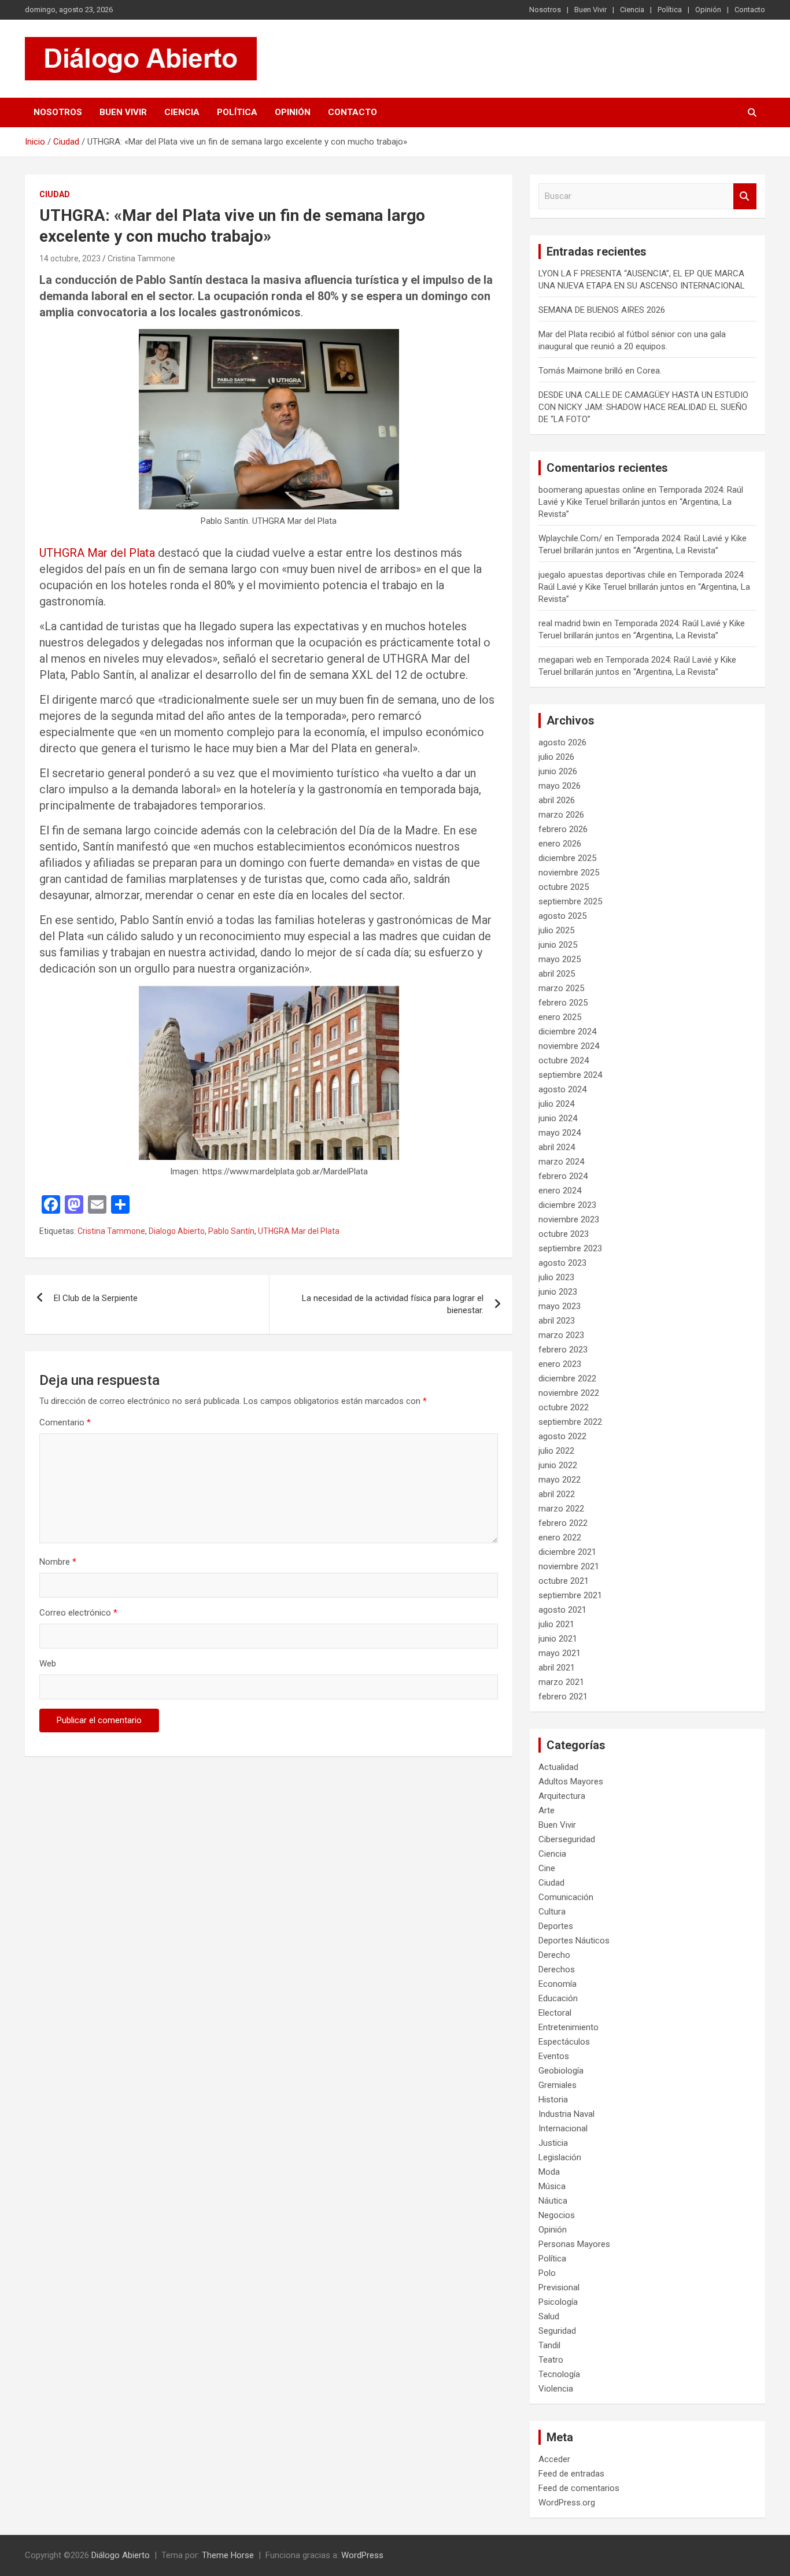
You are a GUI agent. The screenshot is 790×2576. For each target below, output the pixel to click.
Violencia (556, 2389)
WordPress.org (567, 2503)
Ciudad (55, 194)
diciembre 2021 (567, 1552)
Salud (549, 2316)
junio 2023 (558, 1292)
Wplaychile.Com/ (570, 538)
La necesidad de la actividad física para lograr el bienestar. (393, 1304)
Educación (558, 1998)
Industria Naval (566, 2114)
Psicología (558, 2302)
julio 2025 (556, 930)
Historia (553, 2100)
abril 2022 (557, 1494)
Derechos (557, 1969)
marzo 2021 (561, 1682)
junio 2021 (558, 1639)
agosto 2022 (562, 1436)
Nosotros (545, 10)
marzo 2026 (561, 815)
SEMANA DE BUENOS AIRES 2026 (602, 310)
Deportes (556, 1926)
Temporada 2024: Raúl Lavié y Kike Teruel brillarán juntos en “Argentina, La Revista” (641, 502)
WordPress (362, 2555)
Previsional (559, 2287)
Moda (549, 2172)
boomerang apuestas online (592, 490)
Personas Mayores (574, 2244)
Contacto (750, 10)
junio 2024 (558, 1118)
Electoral (555, 2013)
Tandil (549, 2345)
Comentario (65, 1422)
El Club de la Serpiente (96, 1298)
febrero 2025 (563, 1003)
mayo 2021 (560, 1653)
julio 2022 (556, 1451)
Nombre (58, 1562)
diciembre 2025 (567, 858)
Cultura (552, 1912)
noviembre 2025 (569, 873)
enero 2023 (560, 1364)
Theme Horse (228, 2555)
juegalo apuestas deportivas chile (602, 575)
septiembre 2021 (570, 1595)
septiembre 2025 (570, 901)
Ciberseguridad (567, 1839)
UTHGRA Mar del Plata (97, 553)
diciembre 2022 (567, 1378)
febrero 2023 (563, 1350)
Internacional (563, 2128)
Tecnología (559, 2374)
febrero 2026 (563, 829)
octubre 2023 (564, 1234)
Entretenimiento (568, 2027)
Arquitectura (562, 1796)
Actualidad (558, 1767)
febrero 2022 (563, 1523)
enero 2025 (560, 1017)
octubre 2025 (564, 887)
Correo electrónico (78, 1613)
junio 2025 (558, 945)
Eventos (554, 2056)
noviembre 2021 (569, 1566)
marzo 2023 (561, 1335)
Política (670, 10)
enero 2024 (560, 1191)
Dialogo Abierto (177, 1231)
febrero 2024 (563, 1176)
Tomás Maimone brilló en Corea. (600, 371)
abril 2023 (557, 1321)
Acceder (554, 2459)
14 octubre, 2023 (70, 258)
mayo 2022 (560, 1480)
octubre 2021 (564, 1581)
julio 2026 (556, 757)
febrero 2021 (563, 1697)
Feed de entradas (571, 2474)
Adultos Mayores (571, 1782)
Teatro (551, 2360)
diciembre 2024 (567, 1032)
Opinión (708, 10)
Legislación (560, 2157)
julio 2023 (556, 1277)
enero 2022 (560, 1538)
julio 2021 (556, 1624)
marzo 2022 (561, 1509)
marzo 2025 (561, 988)
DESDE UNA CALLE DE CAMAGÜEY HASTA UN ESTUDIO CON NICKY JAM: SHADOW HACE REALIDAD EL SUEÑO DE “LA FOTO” (643, 407)
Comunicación (566, 1897)
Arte (547, 1810)
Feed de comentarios (579, 2488)
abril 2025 (557, 974)
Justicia (553, 2143)
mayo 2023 (560, 1306)
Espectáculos (564, 2042)
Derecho (554, 1955)
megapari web (565, 660)
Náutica (553, 2201)
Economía (558, 1984)
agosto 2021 (562, 1610)
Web (48, 1664)
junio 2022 (558, 1465)
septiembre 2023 (570, 1248)
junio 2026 (558, 771)
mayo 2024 (560, 1133)
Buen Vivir (590, 10)
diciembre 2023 (567, 1205)
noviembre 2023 (569, 1219)
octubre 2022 (564, 1407)
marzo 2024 (561, 1162)
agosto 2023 (562, 1263)
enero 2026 (560, 844)
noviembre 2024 (569, 1046)
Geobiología (561, 2071)
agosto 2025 (562, 916)
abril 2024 (557, 1147)
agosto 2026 (562, 742)
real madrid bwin (569, 623)
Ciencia (632, 10)
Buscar (745, 196)
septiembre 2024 (570, 1075)
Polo (547, 2273)
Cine (547, 1868)
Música (552, 2186)
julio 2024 (556, 1104)
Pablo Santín (231, 1231)
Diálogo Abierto (121, 2555)
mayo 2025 (560, 959)
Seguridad (557, 2331)
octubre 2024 (564, 1060)
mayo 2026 (560, 786)
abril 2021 (557, 1668)
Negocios (557, 2215)
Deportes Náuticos (574, 1941)
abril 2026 (557, 800)
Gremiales (558, 2085)
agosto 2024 (562, 1089)
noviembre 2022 (569, 1393)
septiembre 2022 (570, 1422)
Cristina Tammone (141, 258)
